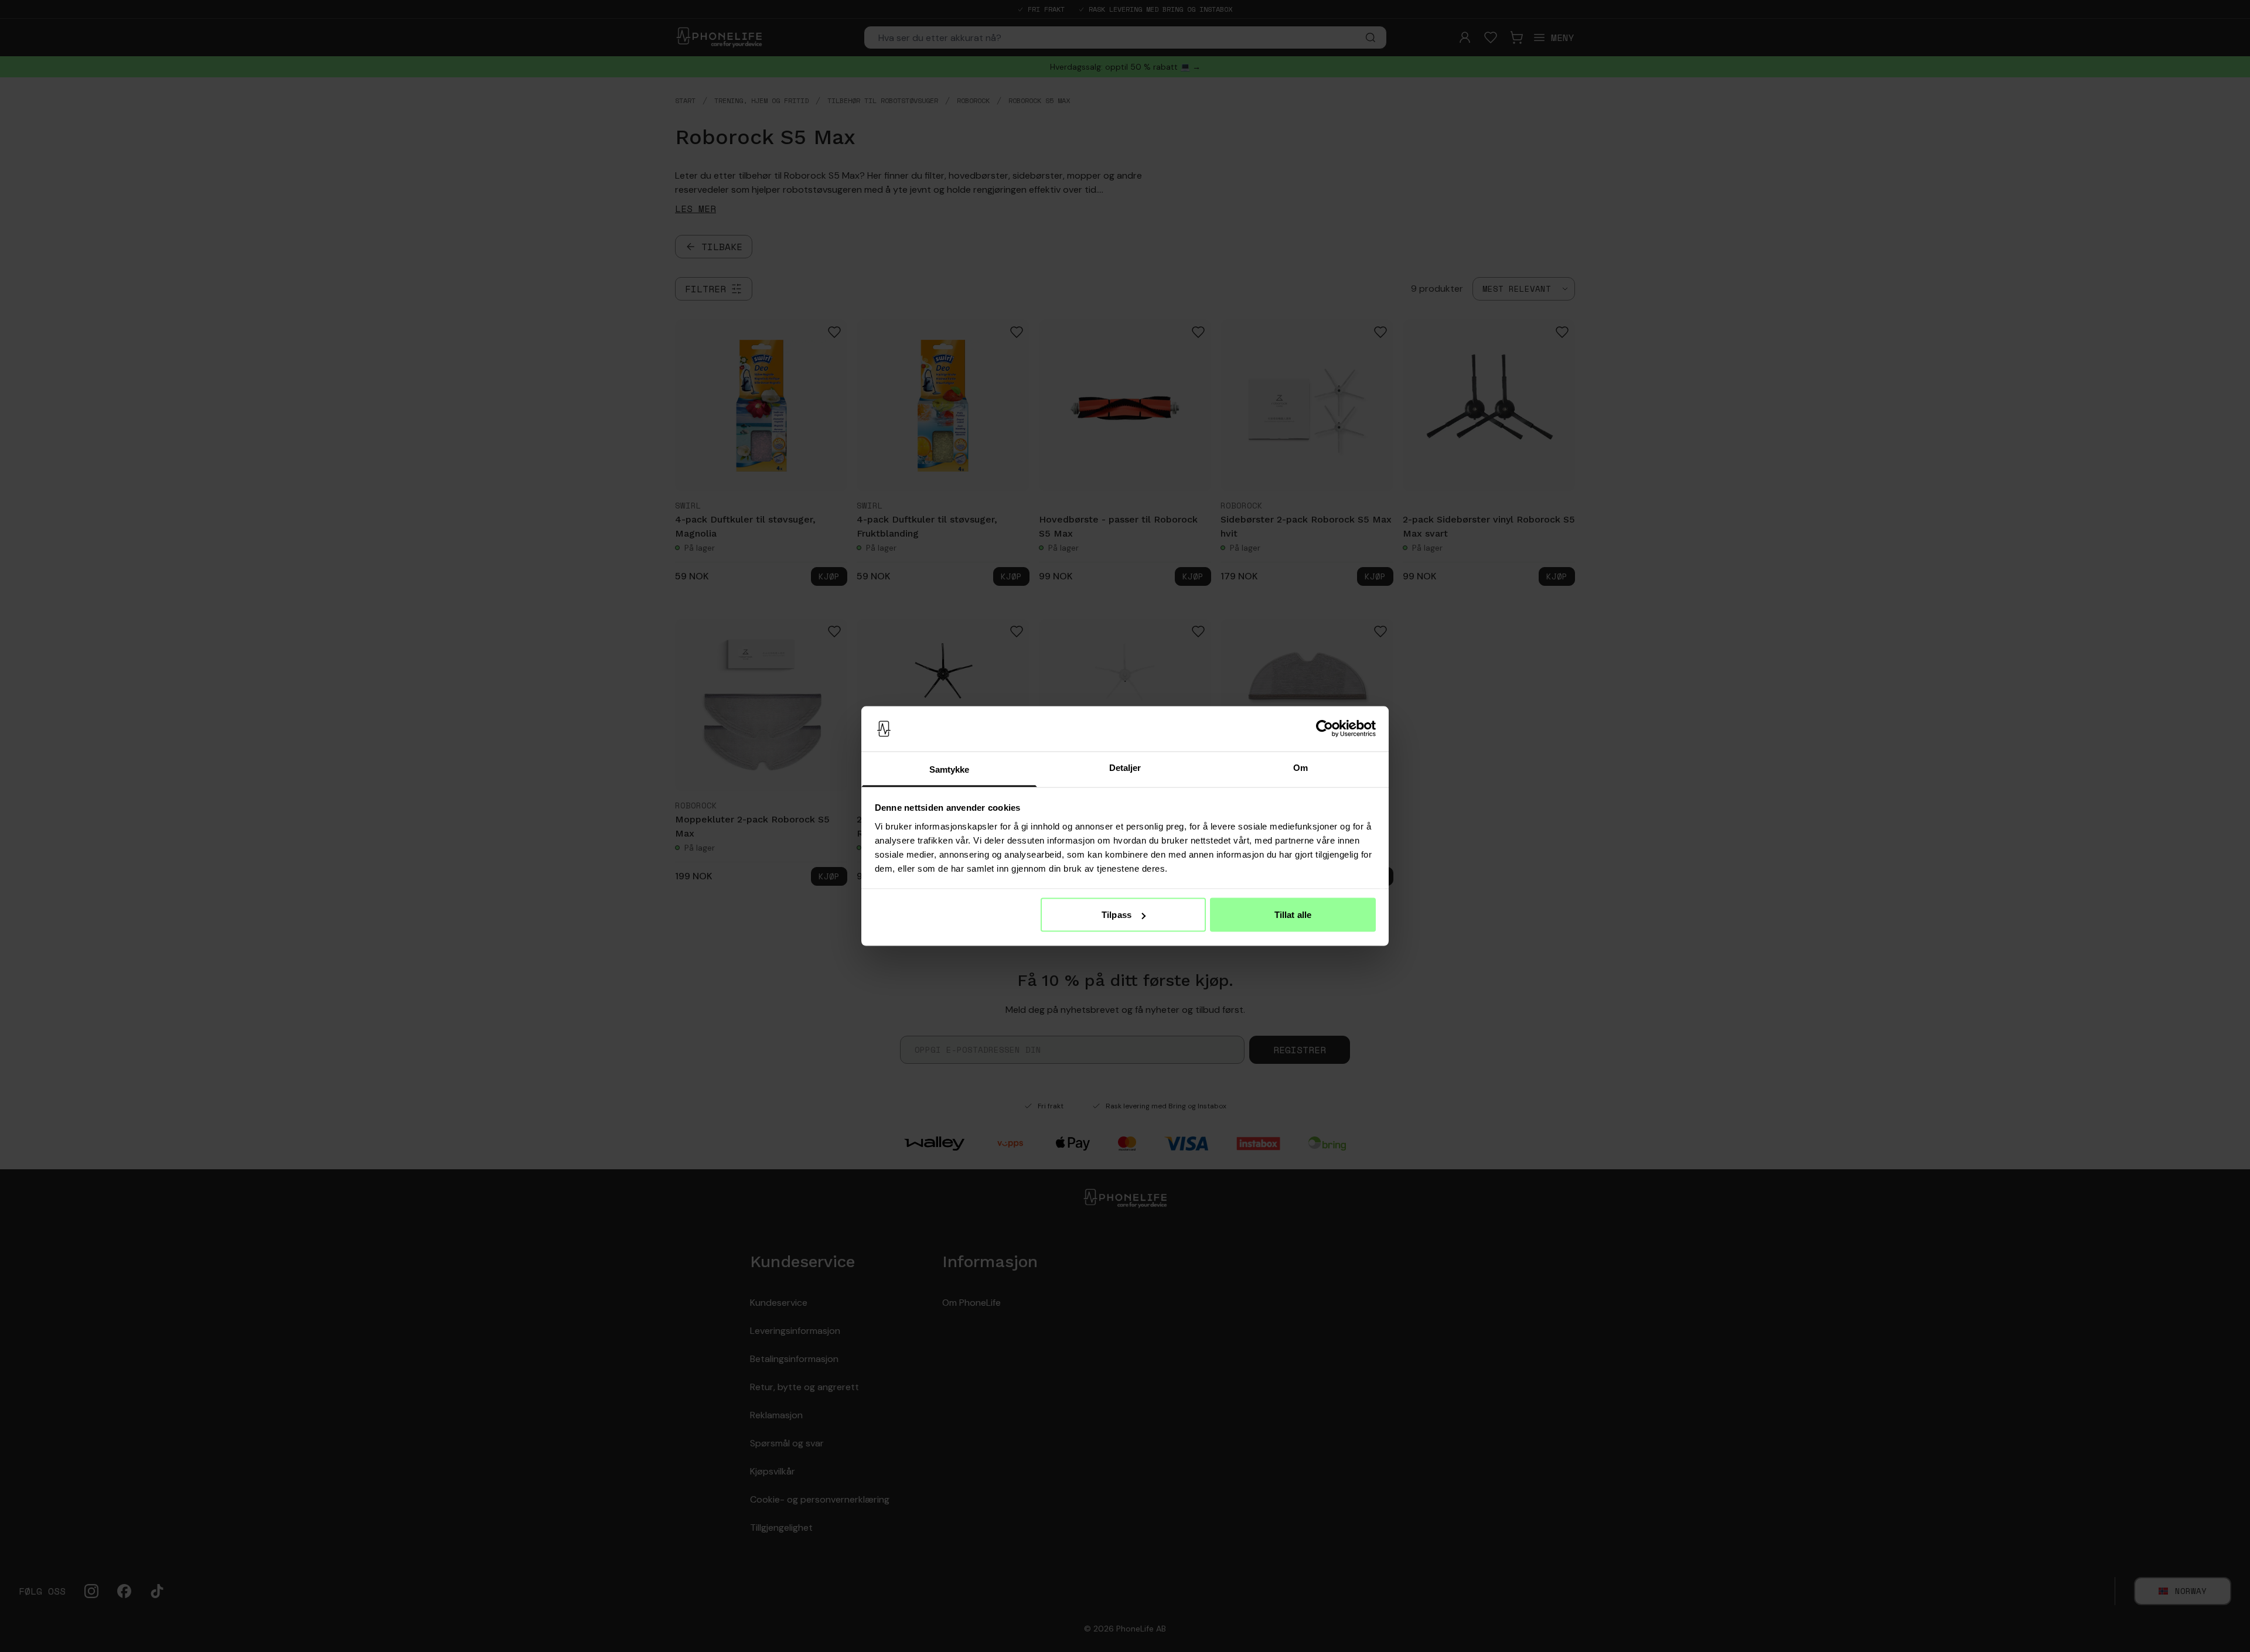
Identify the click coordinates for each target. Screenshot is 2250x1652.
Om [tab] (1300, 767)
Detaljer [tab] (1125, 767)
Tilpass (1117, 915)
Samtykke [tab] (950, 769)
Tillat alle (1293, 915)
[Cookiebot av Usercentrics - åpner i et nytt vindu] (1325, 729)
